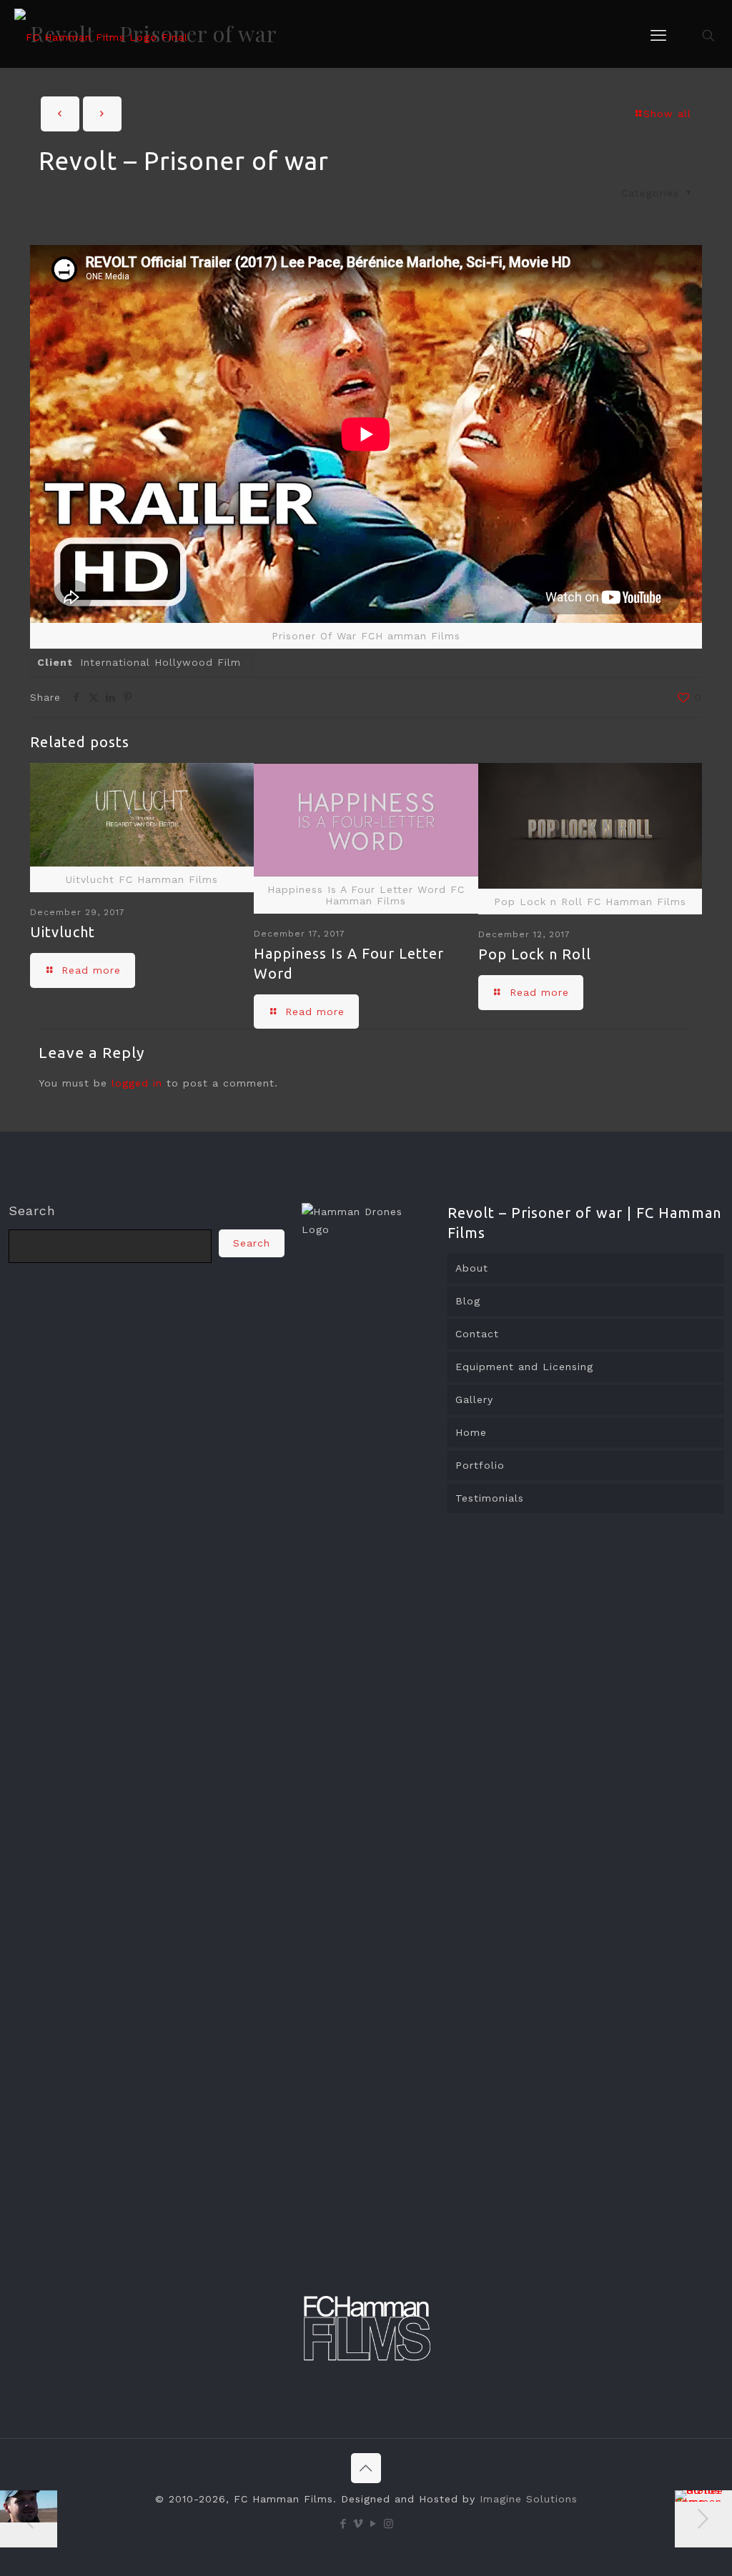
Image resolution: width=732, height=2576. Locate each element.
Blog (468, 1301)
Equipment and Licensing (524, 1367)
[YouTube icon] (374, 2524)
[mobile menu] (658, 36)
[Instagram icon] (389, 2524)
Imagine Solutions (529, 2499)
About (472, 1268)
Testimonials (490, 1498)
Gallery (474, 1399)
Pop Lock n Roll (535, 954)
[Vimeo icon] (358, 2524)
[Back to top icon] (366, 2468)
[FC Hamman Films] (101, 36)
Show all (667, 114)
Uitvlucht (63, 932)
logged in (137, 1083)
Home (471, 1432)
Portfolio (480, 1465)
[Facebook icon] (343, 2524)
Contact (477, 1334)
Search (32, 1210)
